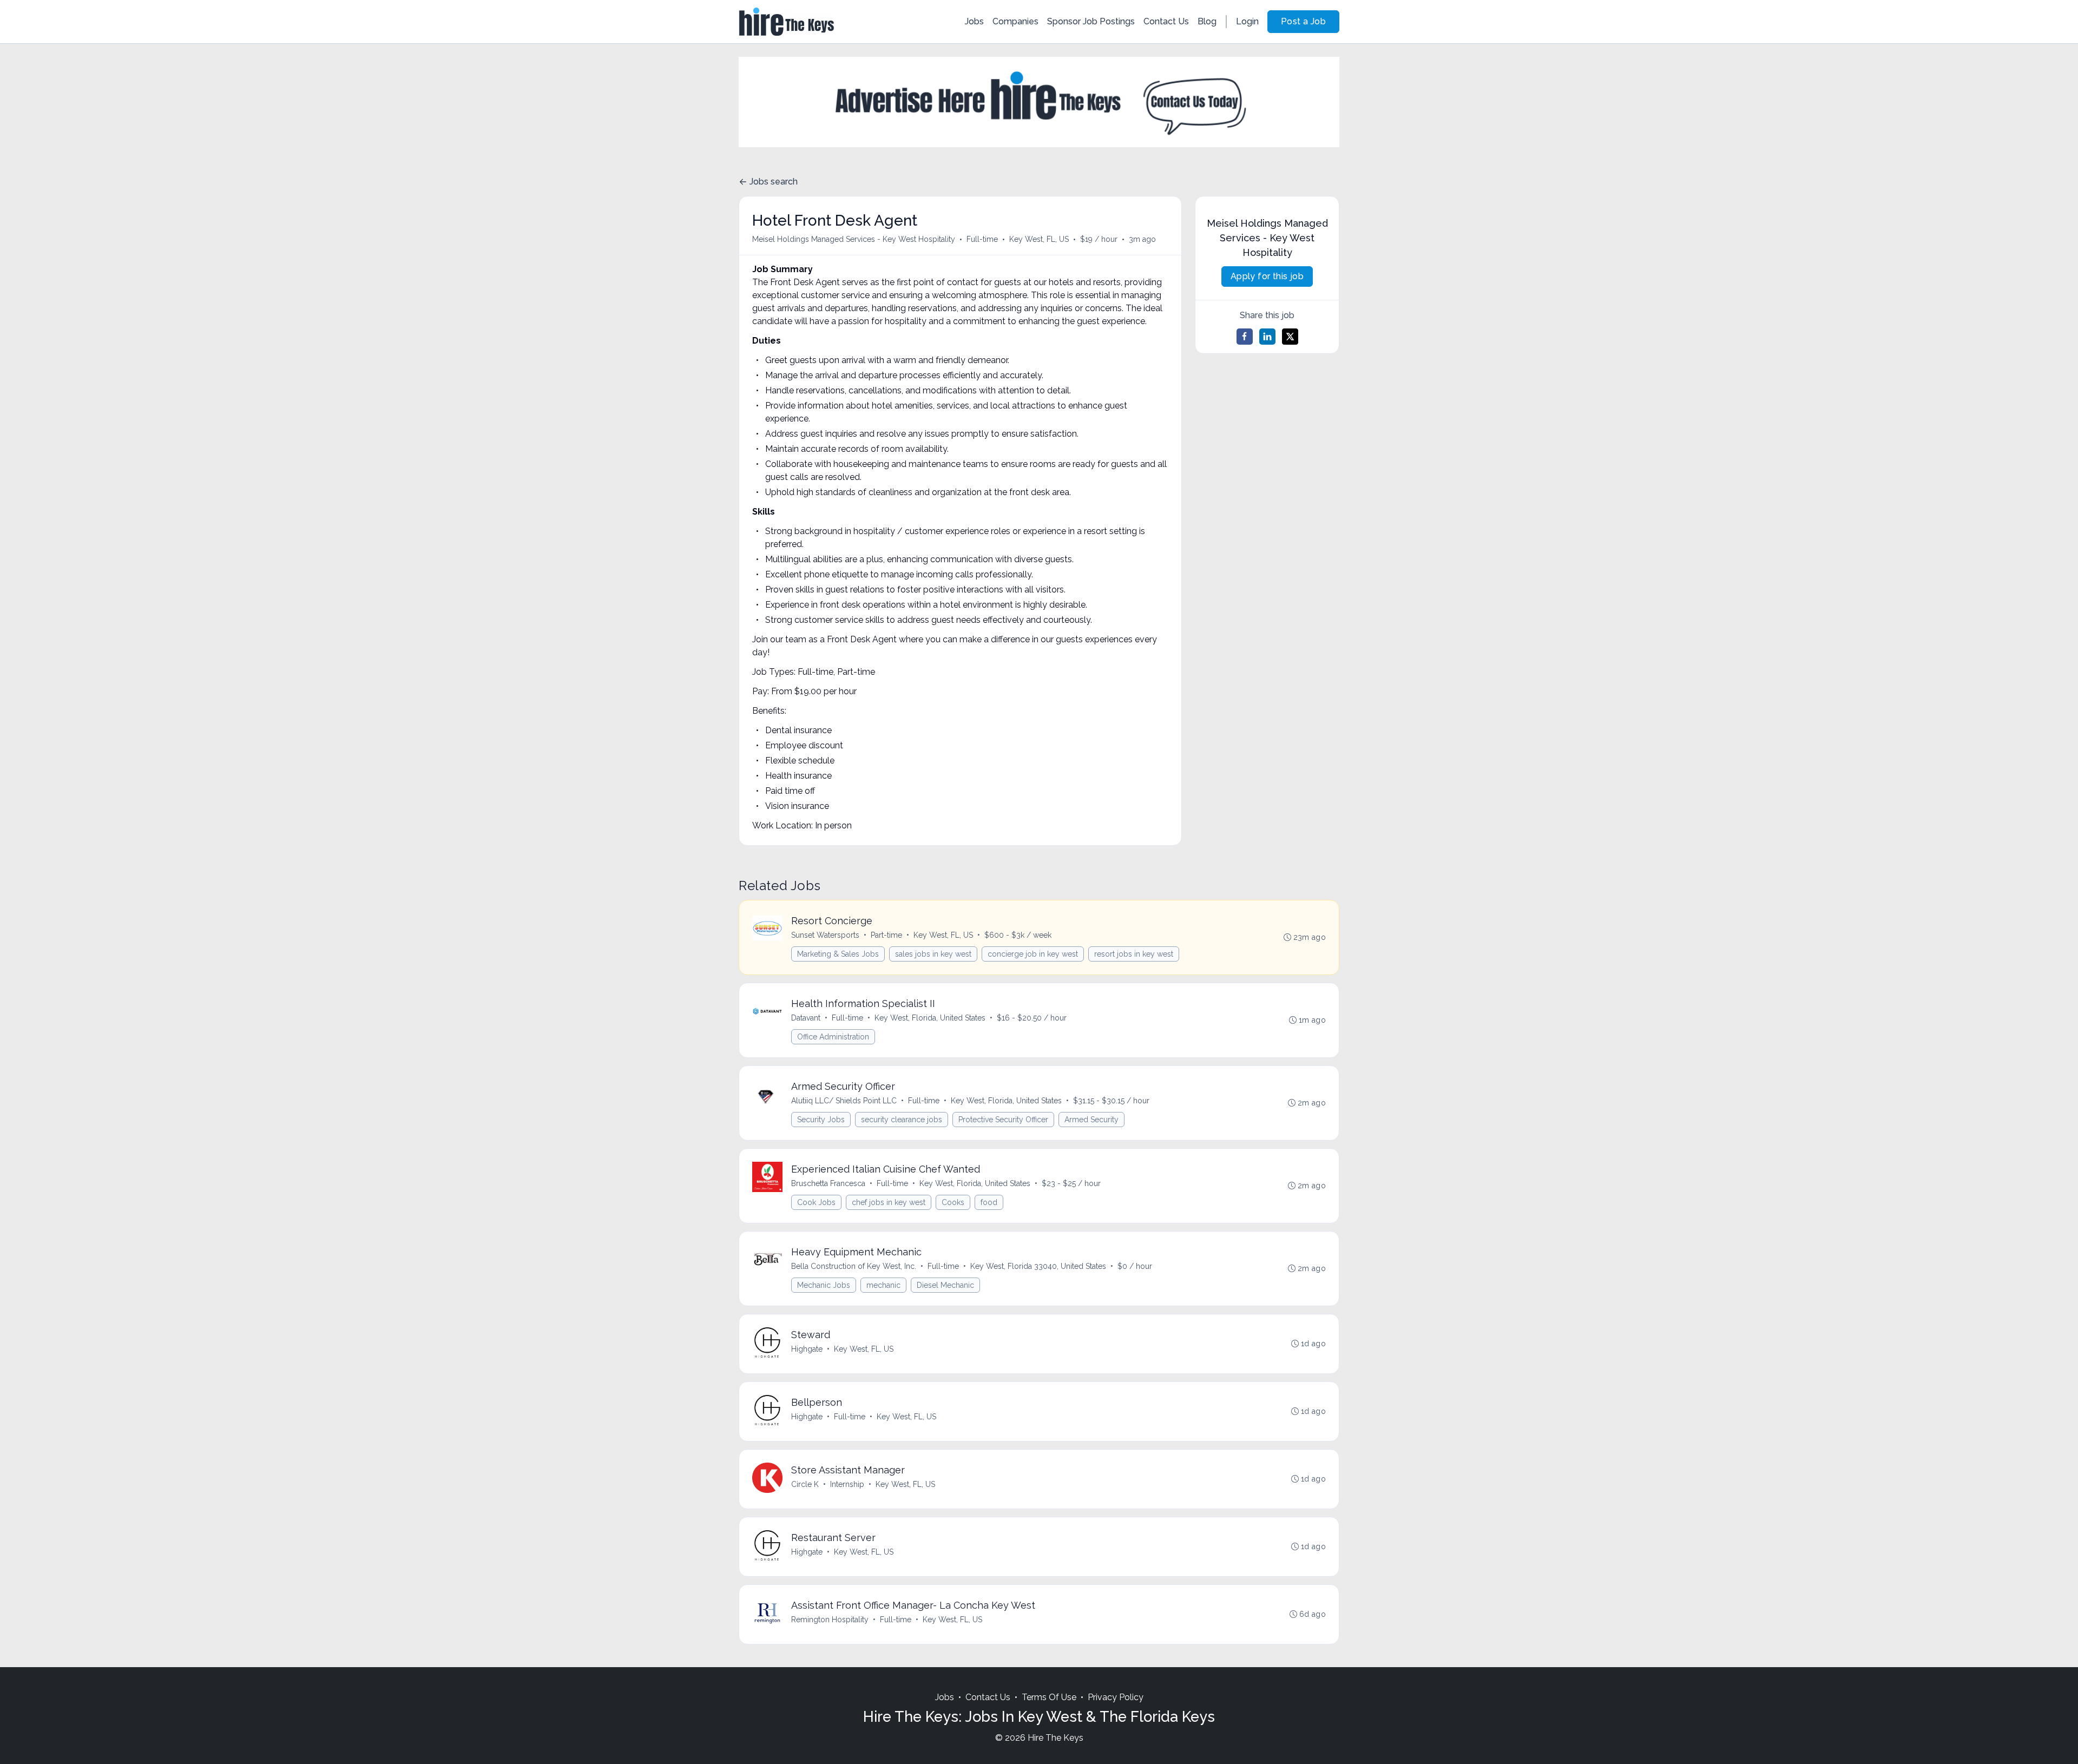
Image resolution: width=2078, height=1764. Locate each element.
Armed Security (1091, 1120)
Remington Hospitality (830, 1620)
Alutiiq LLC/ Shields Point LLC (844, 1101)
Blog (1207, 21)
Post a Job (1303, 21)
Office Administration (833, 1037)
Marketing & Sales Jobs (838, 954)
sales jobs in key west (933, 954)
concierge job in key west (1033, 954)
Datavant (806, 1018)
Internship (847, 1484)
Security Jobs (821, 1120)
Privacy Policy (1116, 1697)
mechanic (883, 1285)
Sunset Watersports (825, 935)
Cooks (953, 1202)
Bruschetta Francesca (828, 1183)
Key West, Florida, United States (930, 1018)
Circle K (805, 1484)
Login (1247, 21)
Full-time (982, 239)
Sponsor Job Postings (1091, 21)
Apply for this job (1267, 276)
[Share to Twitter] (1290, 337)
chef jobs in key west (889, 1202)
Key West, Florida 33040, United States (1038, 1266)
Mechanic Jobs (824, 1285)
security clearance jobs (902, 1120)
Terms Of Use (1049, 1697)
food (989, 1202)
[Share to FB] (1245, 337)
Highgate (807, 1349)
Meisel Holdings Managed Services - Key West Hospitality (854, 239)
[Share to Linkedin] (1267, 337)
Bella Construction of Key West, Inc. (854, 1266)
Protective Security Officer (1003, 1120)
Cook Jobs (816, 1202)
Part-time (886, 935)
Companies (1015, 21)
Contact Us (1166, 21)
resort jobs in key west (1134, 954)
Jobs (974, 21)
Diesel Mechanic (945, 1285)
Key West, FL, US (1039, 239)
